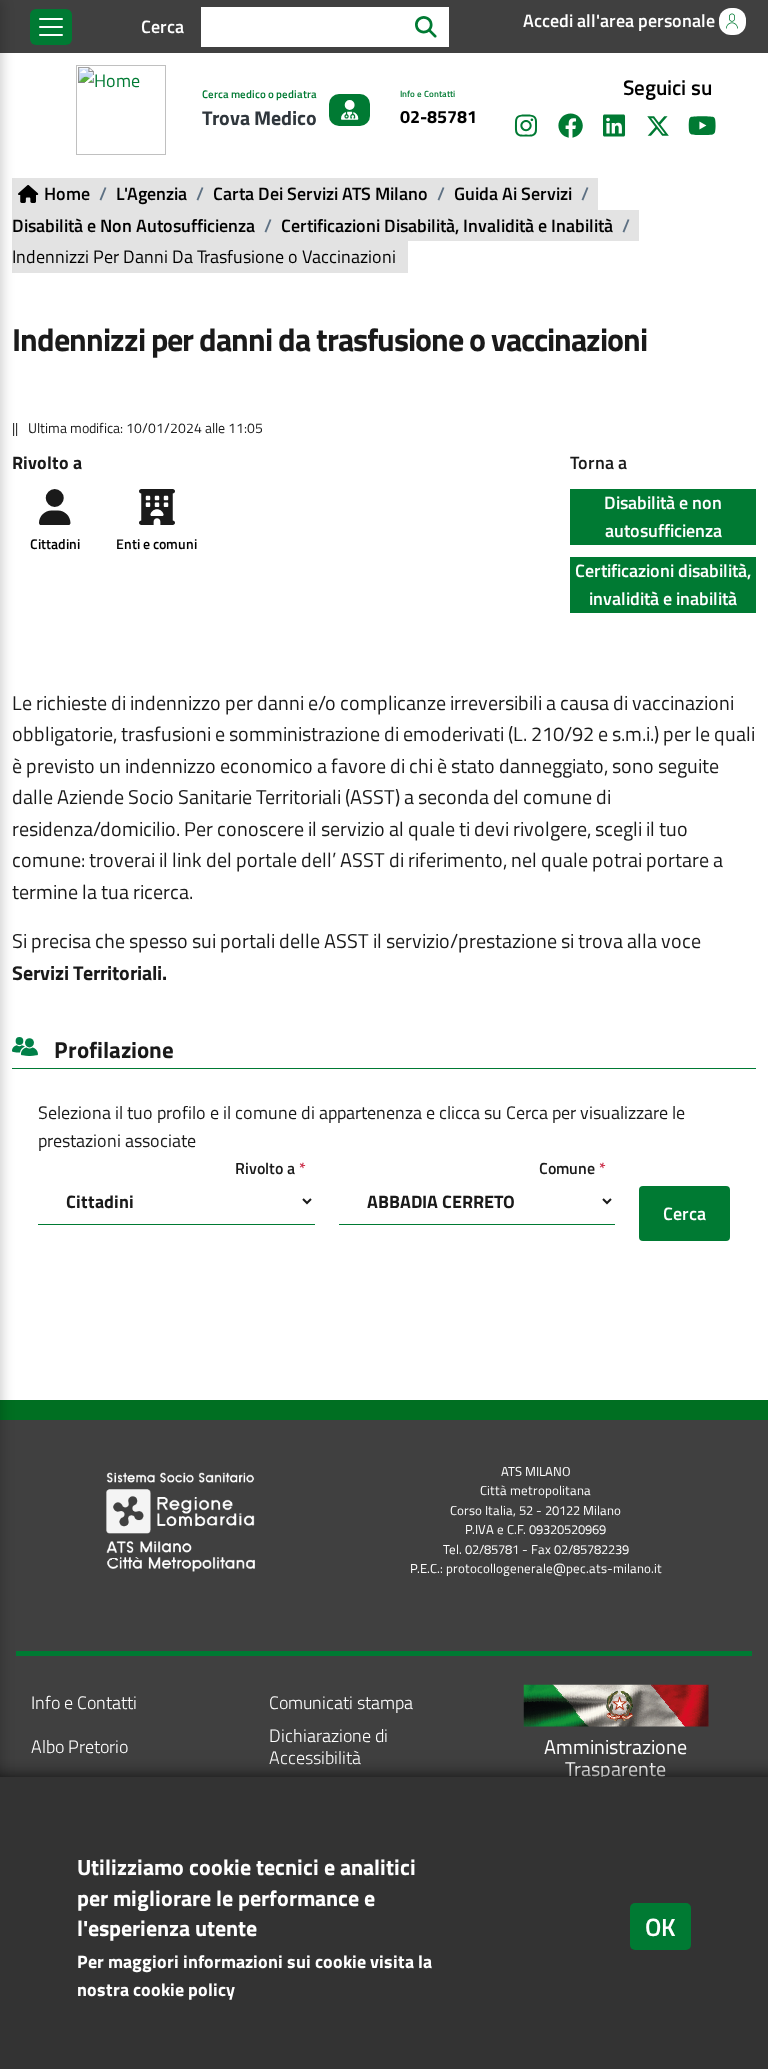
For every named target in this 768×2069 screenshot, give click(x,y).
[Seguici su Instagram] (526, 126)
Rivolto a (275, 1167)
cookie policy (184, 1989)
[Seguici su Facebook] (570, 126)
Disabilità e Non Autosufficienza (133, 225)
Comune (577, 1167)
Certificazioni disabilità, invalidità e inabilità (663, 584)
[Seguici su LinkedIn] (614, 126)
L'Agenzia (151, 193)
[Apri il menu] (51, 27)
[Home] (125, 110)
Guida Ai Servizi (513, 193)
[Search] (426, 26)
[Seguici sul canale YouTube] (702, 126)
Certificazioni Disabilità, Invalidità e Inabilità (447, 225)
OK (660, 1926)
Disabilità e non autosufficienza (663, 516)
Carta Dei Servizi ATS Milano (320, 193)
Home (67, 193)
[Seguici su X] (658, 126)
